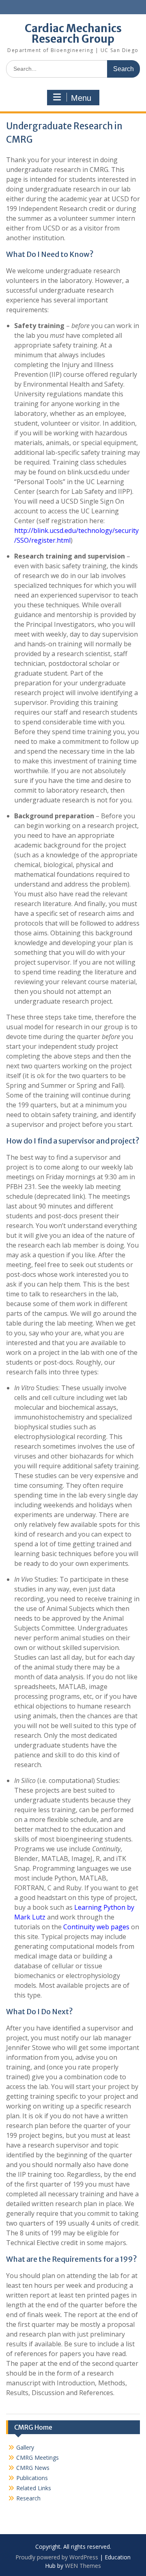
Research (28, 2498)
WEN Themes (83, 2566)
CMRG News (33, 2468)
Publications (32, 2478)
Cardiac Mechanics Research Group (73, 34)
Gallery (25, 2447)
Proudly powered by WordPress (57, 2557)
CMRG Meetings (38, 2458)
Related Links (34, 2488)
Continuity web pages (96, 1927)
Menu (81, 98)
